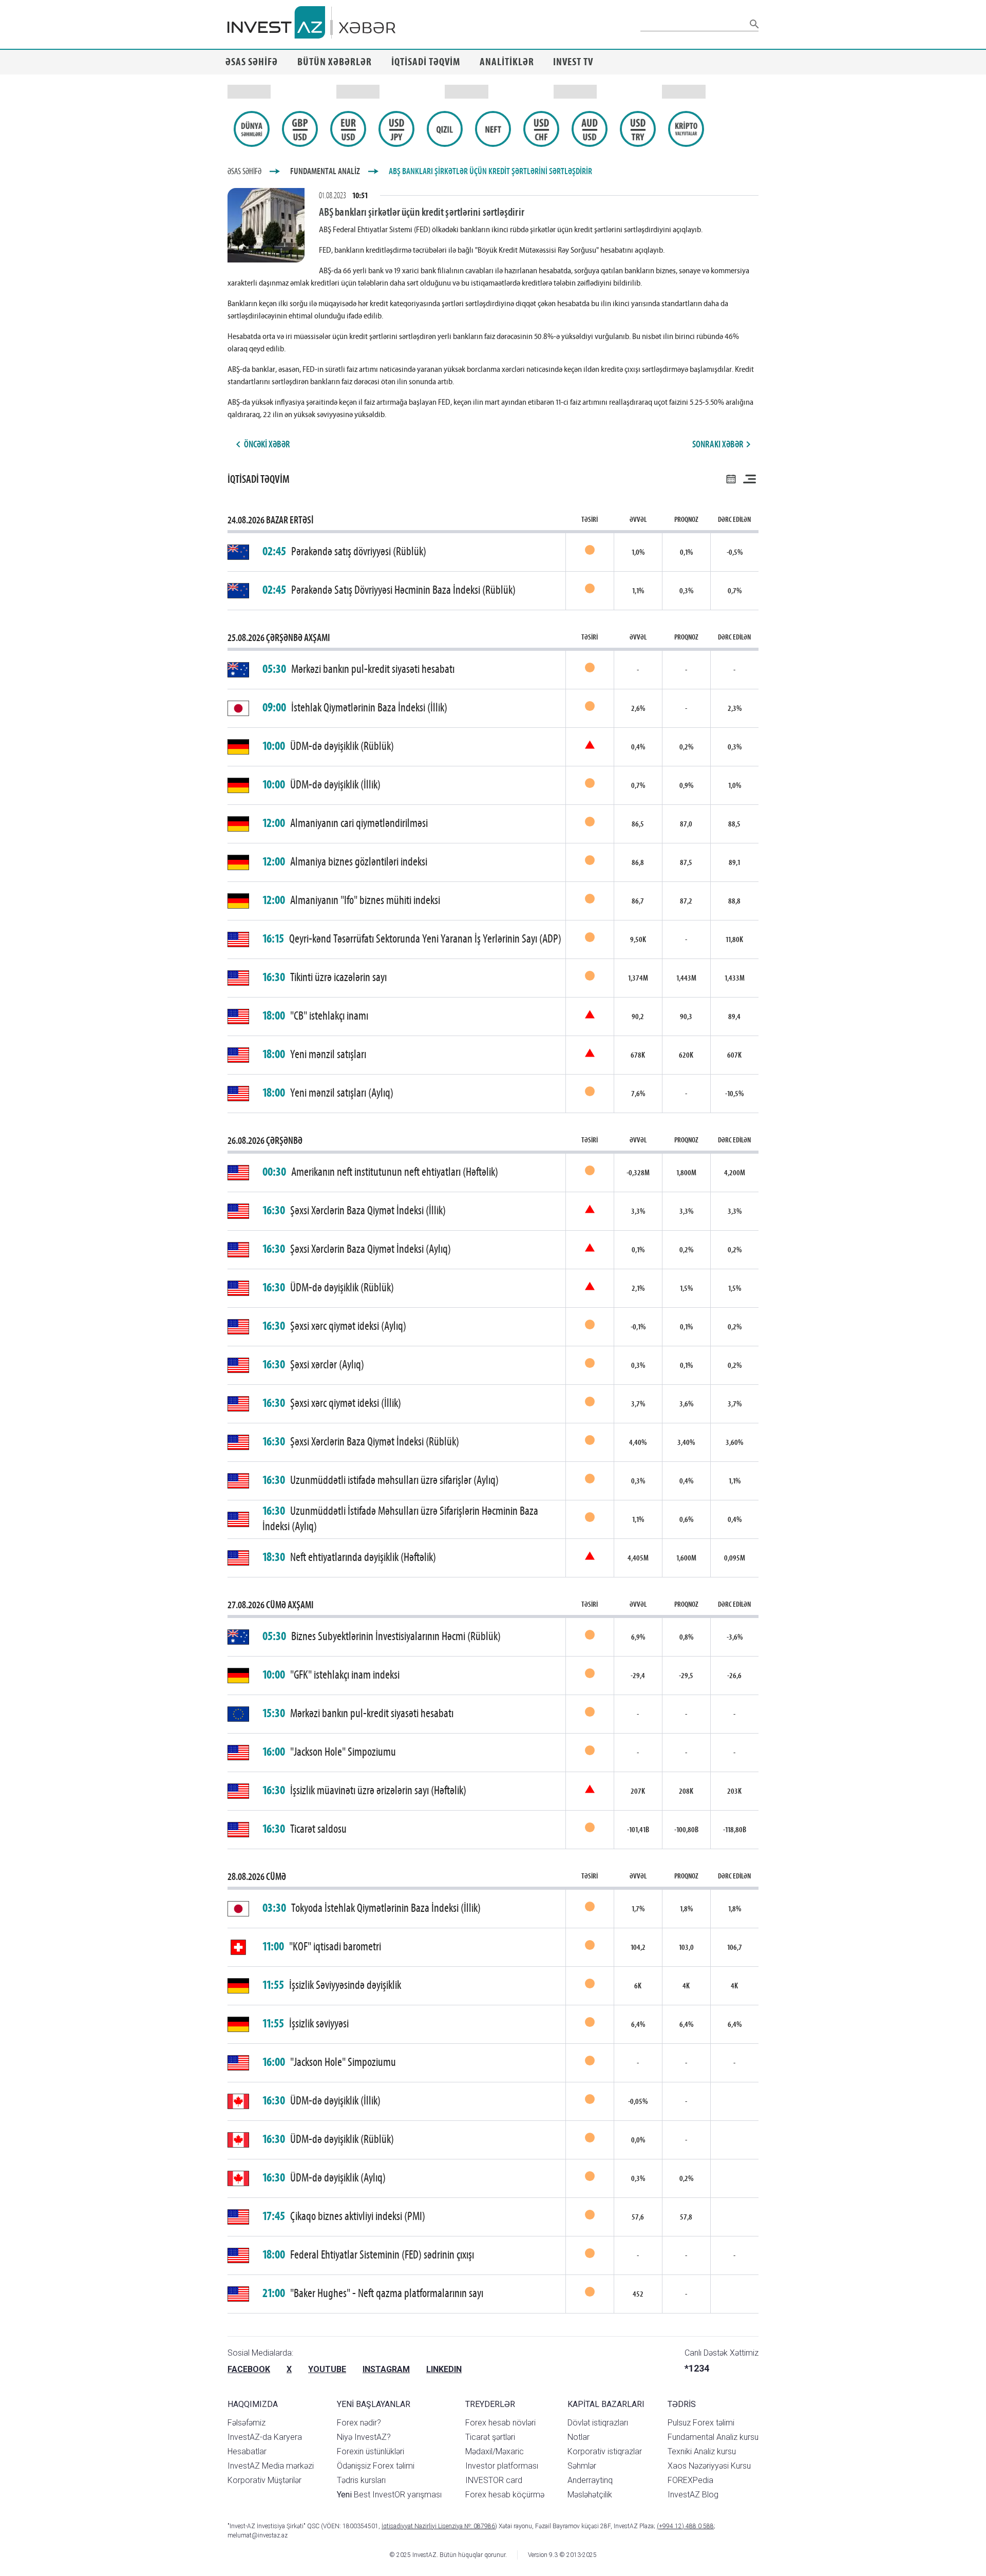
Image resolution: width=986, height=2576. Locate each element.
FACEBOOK (249, 2369)
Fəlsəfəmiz (246, 2423)
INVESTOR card (494, 2480)
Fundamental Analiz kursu (713, 2437)
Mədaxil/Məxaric (495, 2451)
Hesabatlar (247, 2451)
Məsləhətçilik (590, 2495)
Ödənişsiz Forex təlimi (376, 2466)
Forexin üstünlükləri (371, 2451)
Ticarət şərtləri (490, 2437)
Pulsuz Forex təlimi (701, 2423)
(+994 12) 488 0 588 (685, 2526)
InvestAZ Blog (693, 2495)
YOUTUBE (327, 2369)
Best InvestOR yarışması (389, 2495)
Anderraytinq (590, 2480)
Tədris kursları (361, 2480)
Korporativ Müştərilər (264, 2480)
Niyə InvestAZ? (364, 2437)
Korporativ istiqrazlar (605, 2451)
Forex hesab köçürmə (505, 2495)
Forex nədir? (359, 2423)
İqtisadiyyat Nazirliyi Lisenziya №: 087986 (438, 2526)
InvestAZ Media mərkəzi (271, 2466)
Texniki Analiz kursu (702, 2451)
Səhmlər (582, 2466)
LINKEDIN (444, 2369)
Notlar (579, 2437)
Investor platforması (502, 2466)
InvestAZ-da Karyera (265, 2437)
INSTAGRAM (386, 2369)
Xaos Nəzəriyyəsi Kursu (709, 2466)
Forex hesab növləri (500, 2423)
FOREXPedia (690, 2480)
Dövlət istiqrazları (598, 2423)
